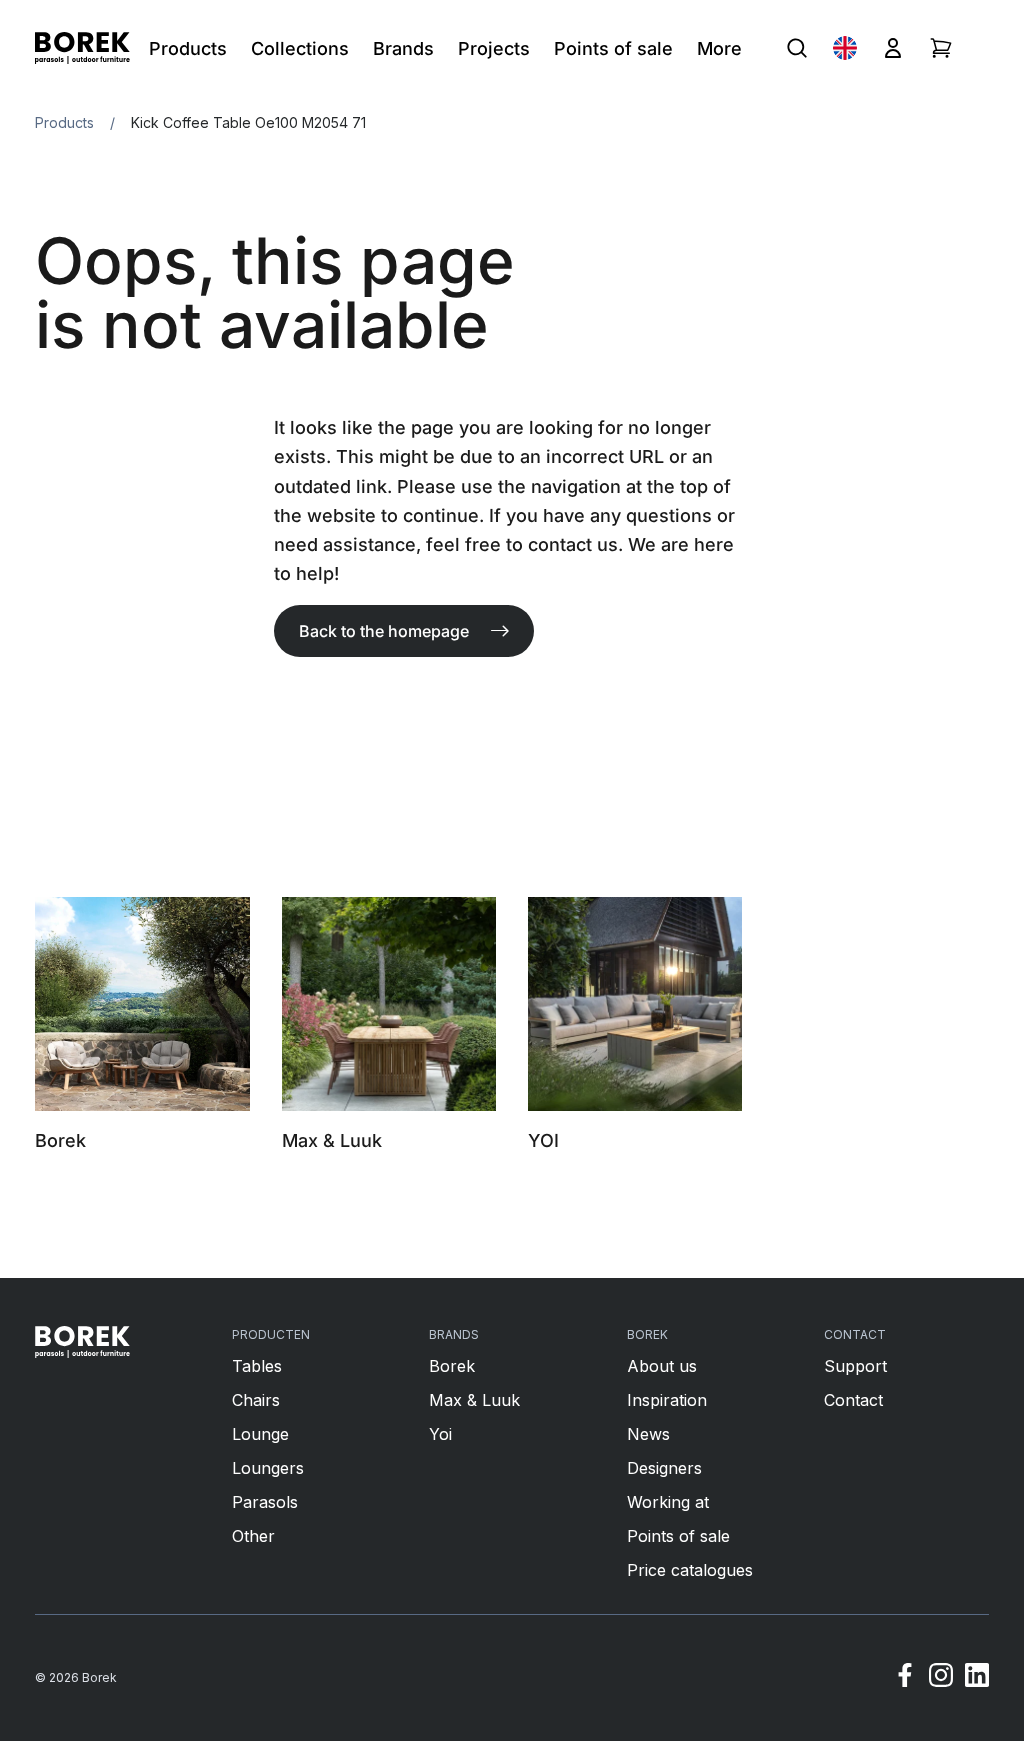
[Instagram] (941, 1678)
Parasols (265, 1502)
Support (855, 1366)
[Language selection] (845, 48)
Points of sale (678, 1536)
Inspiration (667, 1400)
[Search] (797, 48)
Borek (452, 1366)
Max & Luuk (474, 1400)
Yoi (440, 1434)
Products (64, 122)
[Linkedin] (977, 1678)
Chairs (256, 1400)
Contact (853, 1400)
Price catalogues (690, 1570)
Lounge (260, 1434)
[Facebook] (905, 1678)
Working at (668, 1502)
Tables (257, 1366)
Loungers (268, 1468)
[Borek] (82, 1342)
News (648, 1434)
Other (253, 1536)
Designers (664, 1468)
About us (662, 1366)
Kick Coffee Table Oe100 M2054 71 (248, 122)
